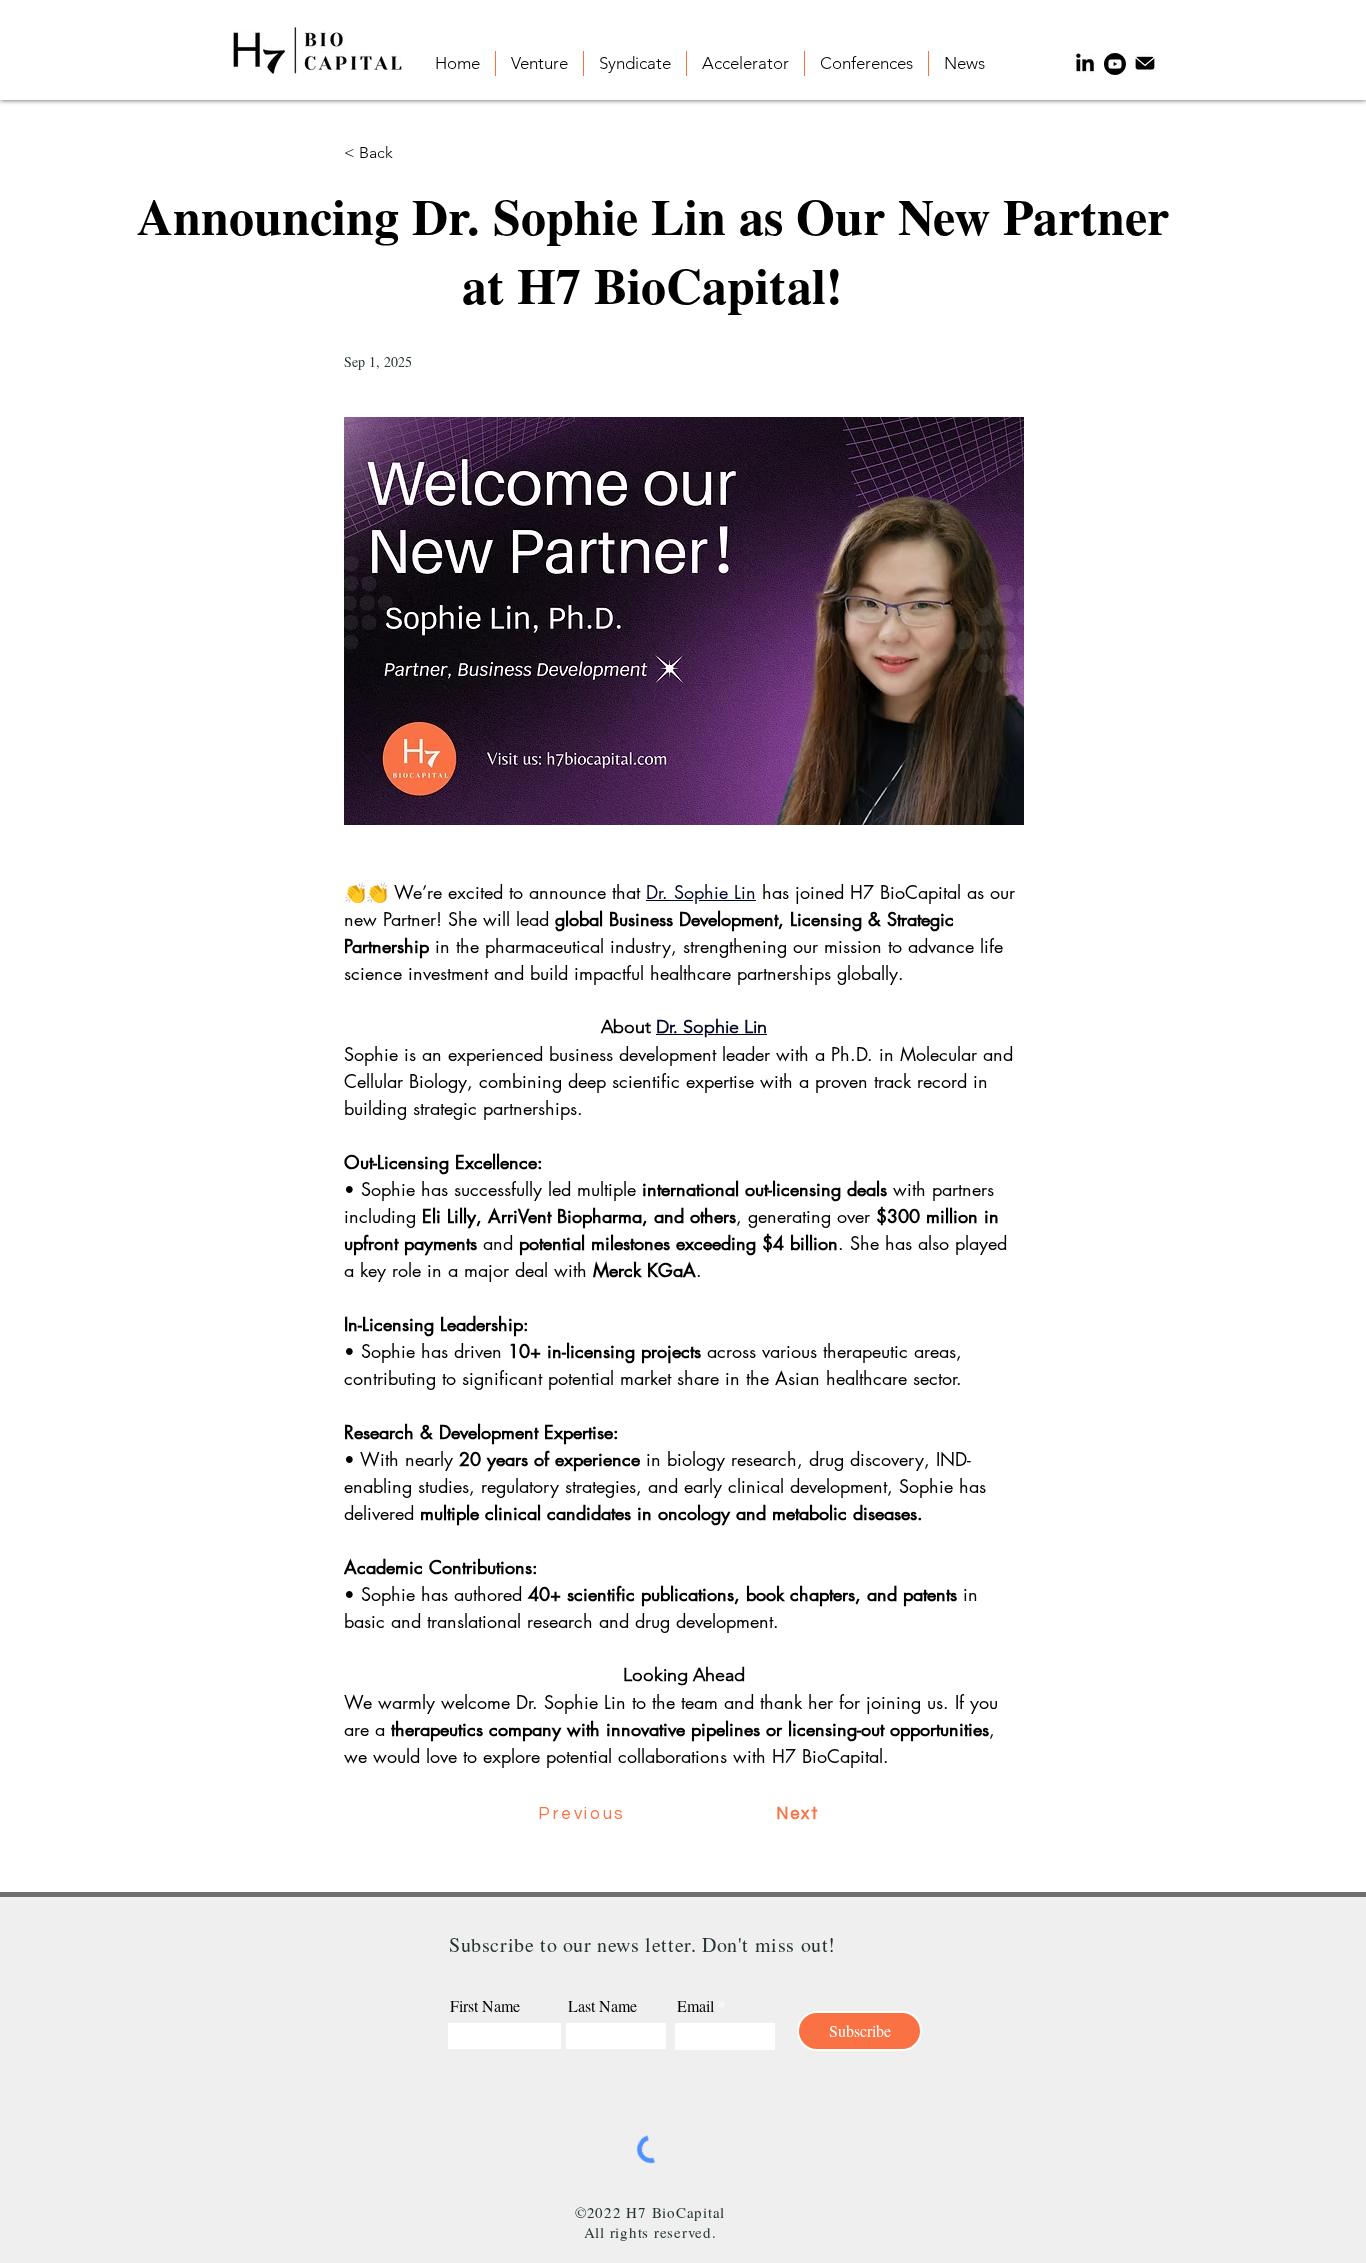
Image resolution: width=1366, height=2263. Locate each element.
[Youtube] (1115, 64)
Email (695, 2006)
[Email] (1145, 64)
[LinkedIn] (1085, 64)
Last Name (602, 2006)
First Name (485, 2006)
